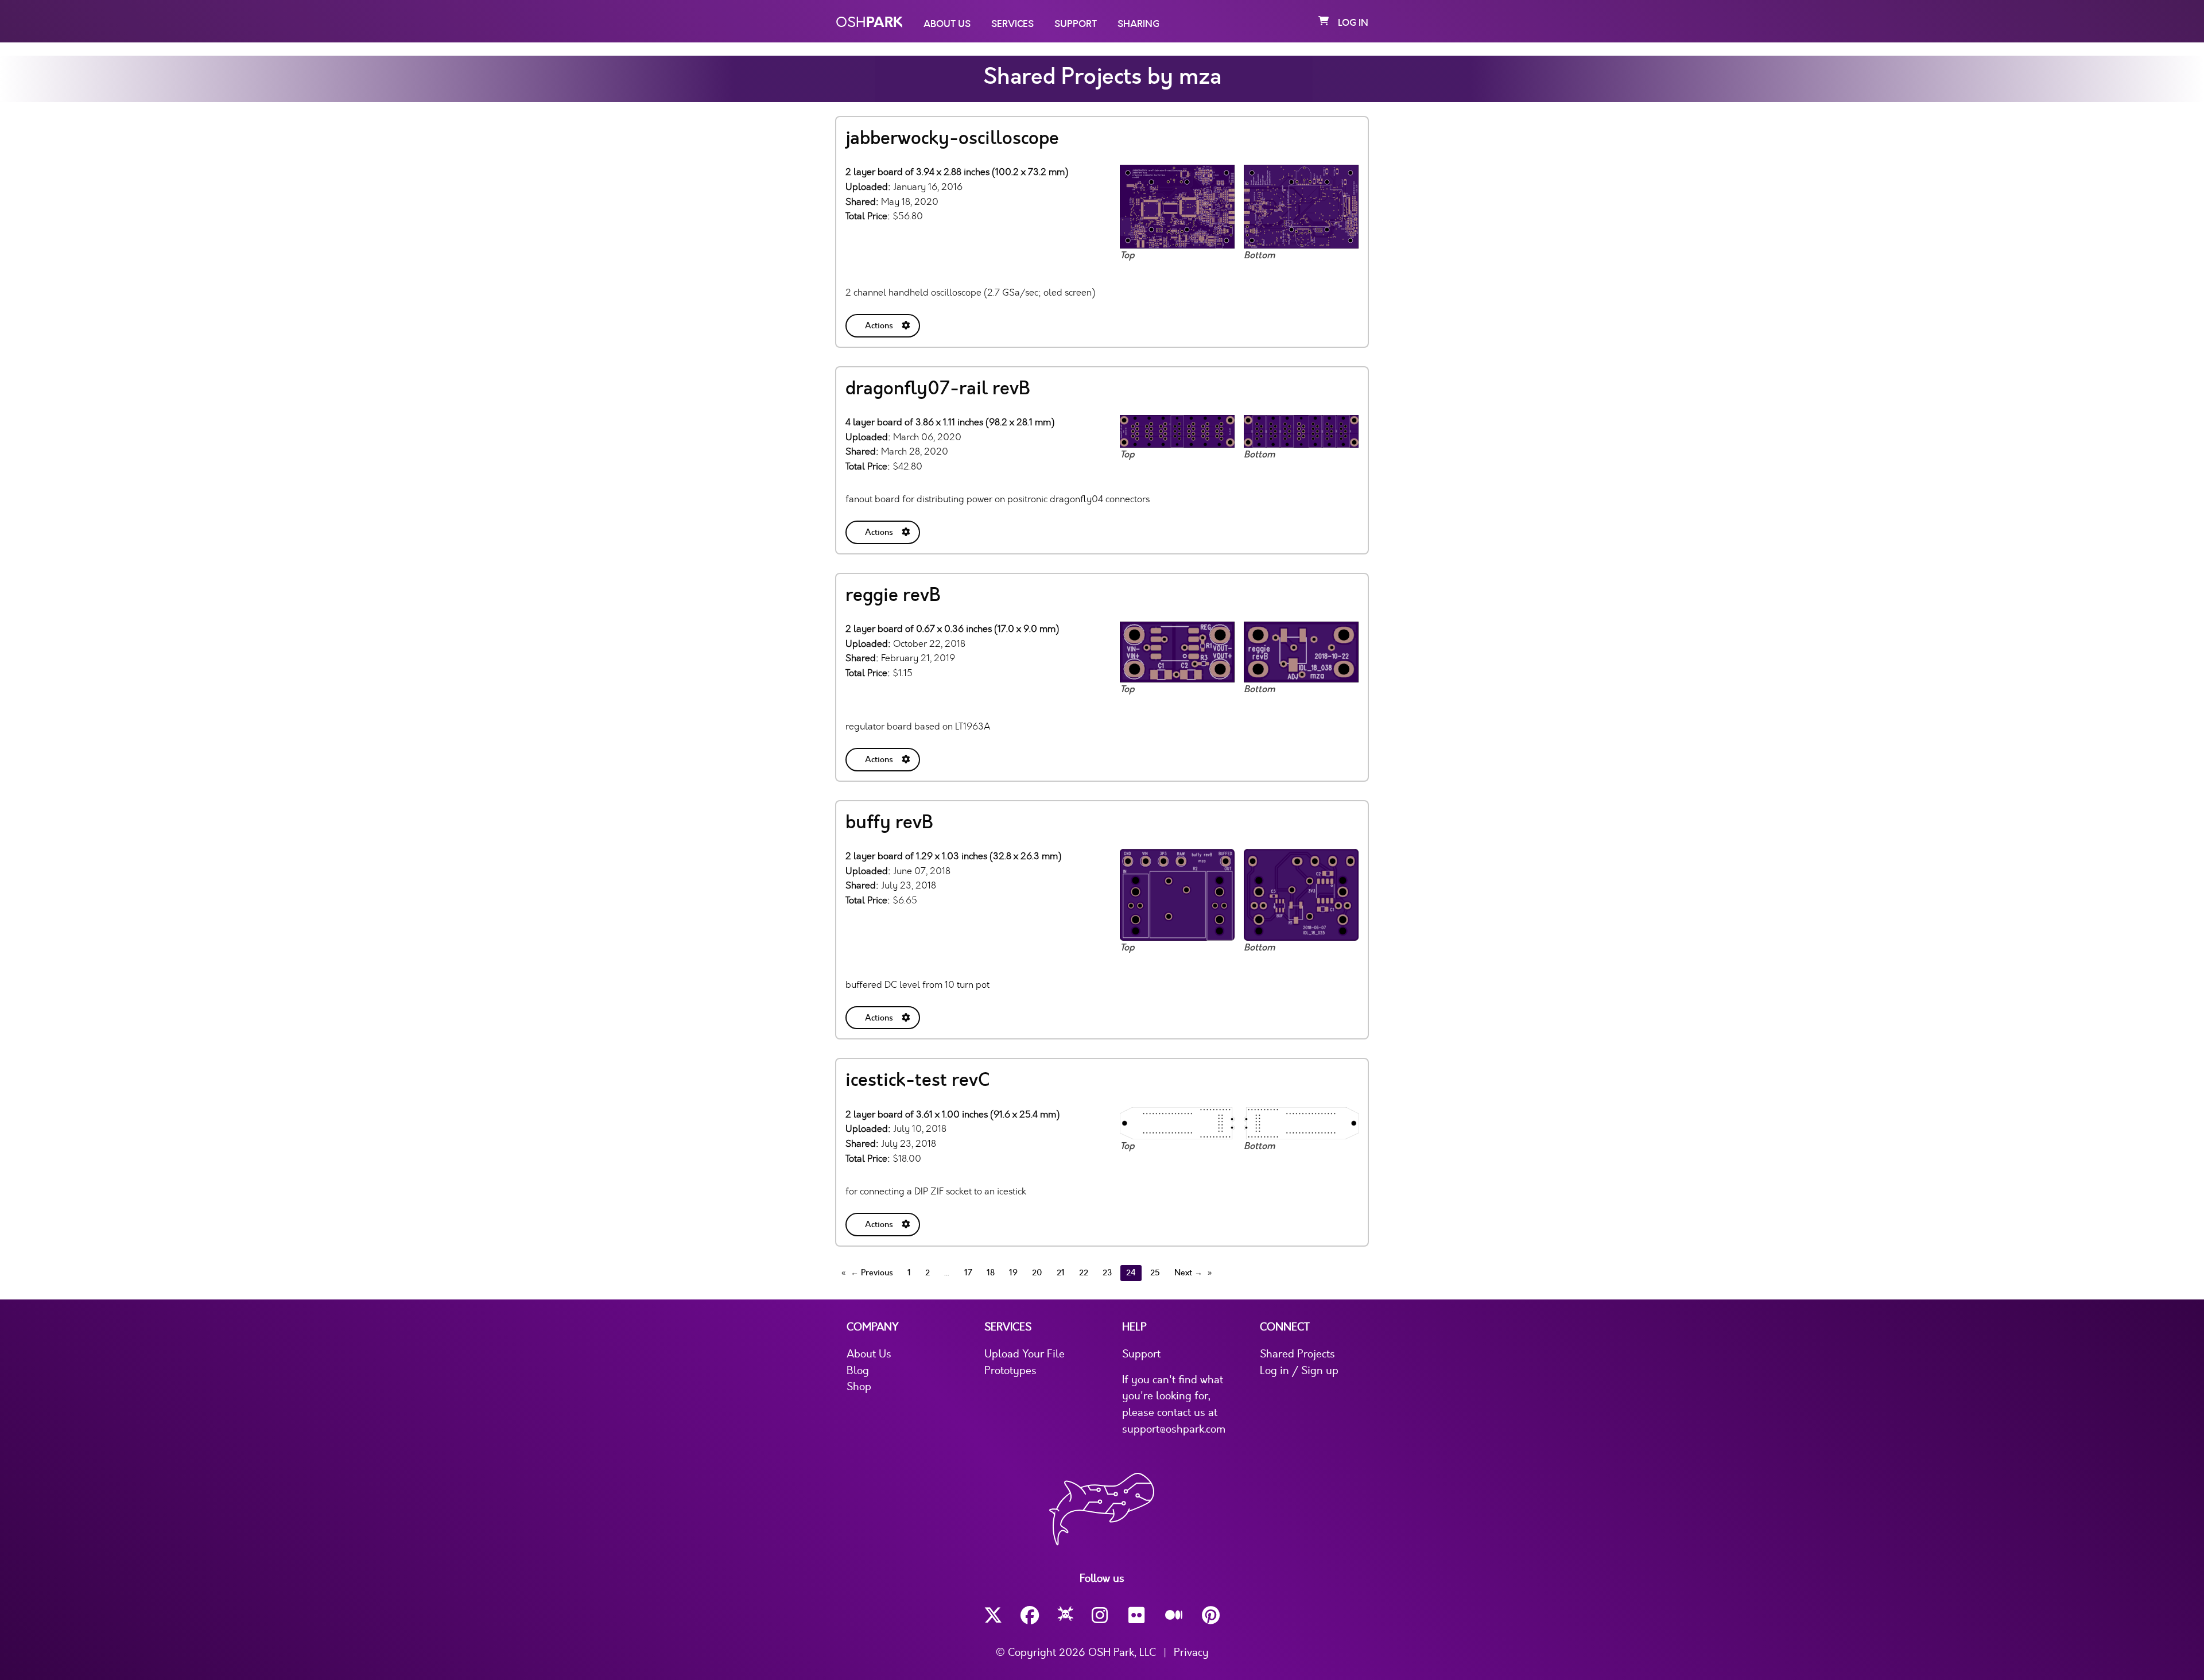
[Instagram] (1101, 1615)
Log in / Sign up (1299, 1371)
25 (1155, 1273)
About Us (947, 24)
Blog (858, 1371)
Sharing (1138, 24)
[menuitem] (884, 323)
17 (968, 1273)
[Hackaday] (1066, 1616)
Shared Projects (1297, 1354)
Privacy (1191, 1652)
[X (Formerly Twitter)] (993, 1615)
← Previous (872, 1273)
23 (1107, 1273)
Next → (1188, 1273)
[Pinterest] (1211, 1615)
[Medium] (1174, 1616)
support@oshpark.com (1174, 1429)
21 (1061, 1273)
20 (1037, 1273)
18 (991, 1273)
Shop (859, 1387)
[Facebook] (1030, 1615)
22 (1084, 1273)
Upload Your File (1025, 1354)
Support (1076, 24)
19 (1013, 1273)
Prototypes (1010, 1371)
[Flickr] (1138, 1615)
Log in (1353, 23)
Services (1012, 24)
